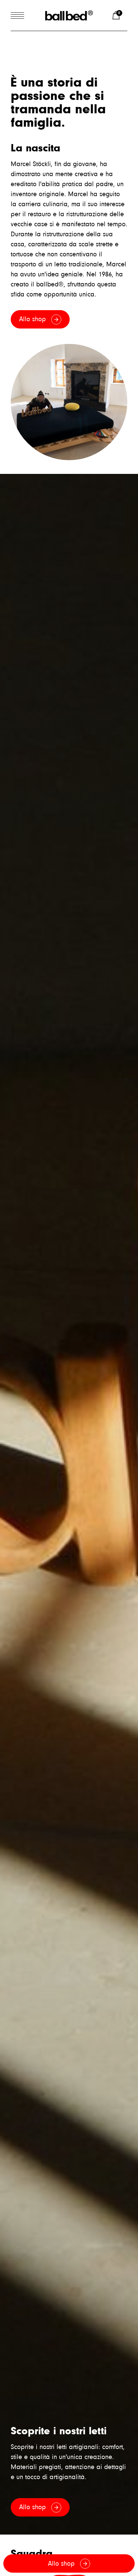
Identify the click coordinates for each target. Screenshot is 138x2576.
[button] (117, 15)
